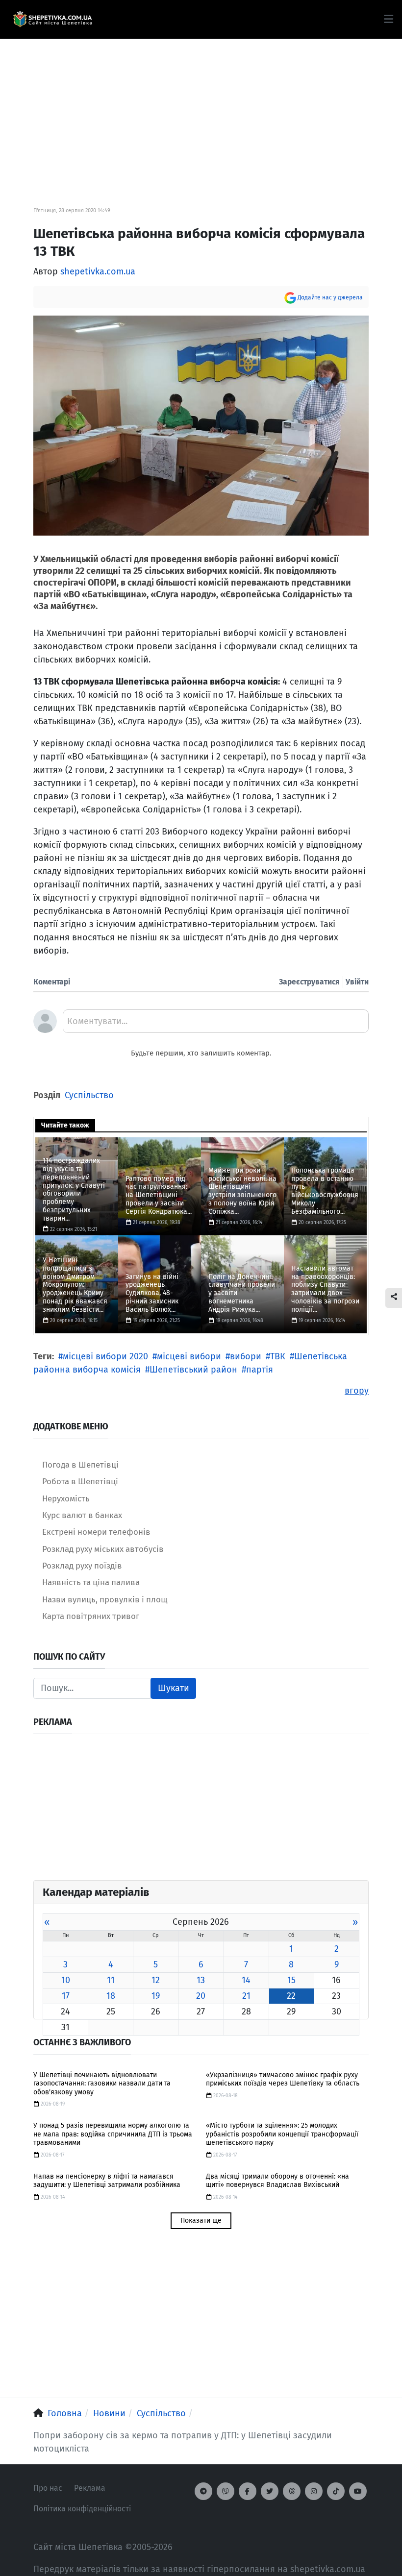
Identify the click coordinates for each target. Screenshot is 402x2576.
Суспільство (89, 1095)
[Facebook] (248, 2491)
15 (291, 1980)
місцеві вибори (189, 1356)
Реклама (90, 2488)
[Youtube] (358, 2491)
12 (156, 1980)
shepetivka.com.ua (98, 271)
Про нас (48, 2488)
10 (66, 1980)
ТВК (278, 1356)
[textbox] (216, 1025)
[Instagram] (314, 2491)
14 (246, 1980)
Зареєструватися (309, 982)
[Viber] (226, 2491)
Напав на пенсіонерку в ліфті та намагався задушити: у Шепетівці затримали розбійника (107, 2181)
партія (260, 1370)
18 (111, 1996)
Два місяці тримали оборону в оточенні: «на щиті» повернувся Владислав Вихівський (277, 2181)
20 (201, 1996)
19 (156, 1996)
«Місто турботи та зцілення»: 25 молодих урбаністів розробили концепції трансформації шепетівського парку (282, 2134)
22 (291, 1996)
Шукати (174, 1688)
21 (246, 1996)
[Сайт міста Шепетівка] (52, 20)
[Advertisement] (201, 108)
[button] (389, 19)
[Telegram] (203, 2491)
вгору (357, 1391)
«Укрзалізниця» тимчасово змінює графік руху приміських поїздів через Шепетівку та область (283, 2079)
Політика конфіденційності (82, 2509)
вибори (246, 1356)
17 (66, 1996)
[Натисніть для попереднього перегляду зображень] (201, 425)
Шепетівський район (193, 1370)
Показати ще (201, 2220)
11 (111, 1980)
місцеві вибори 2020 (105, 1356)
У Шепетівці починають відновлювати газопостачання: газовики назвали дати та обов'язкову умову (102, 2084)
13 (201, 1980)
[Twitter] (270, 2491)
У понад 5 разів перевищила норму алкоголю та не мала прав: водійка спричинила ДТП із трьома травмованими (113, 2134)
